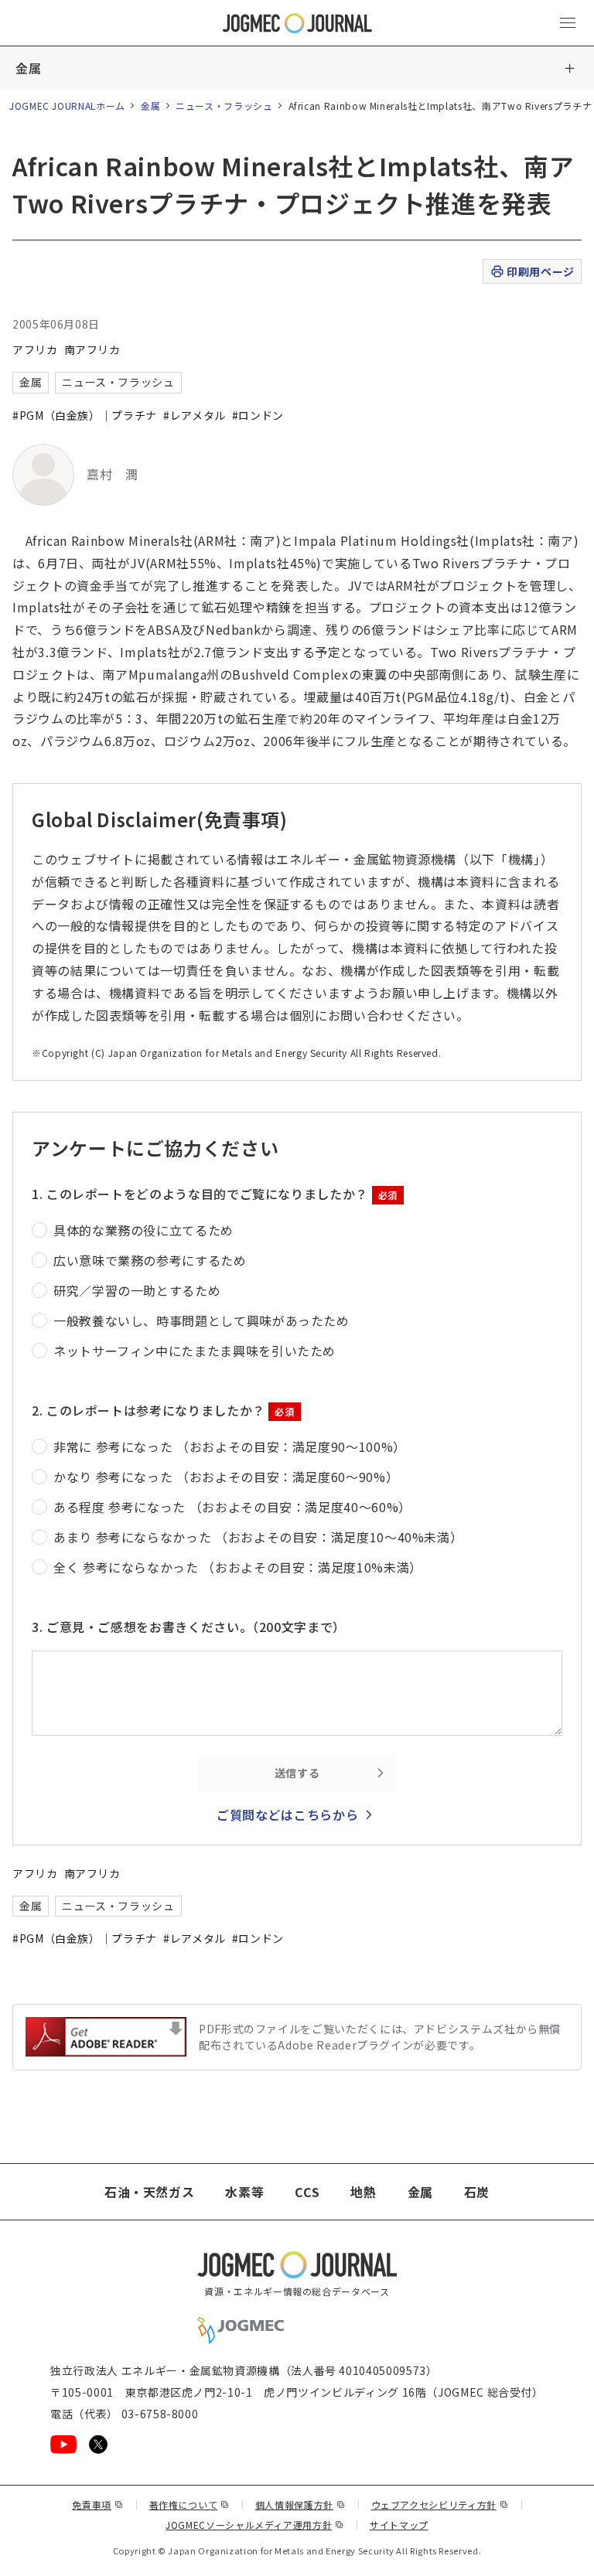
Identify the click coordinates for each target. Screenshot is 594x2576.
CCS (307, 2192)
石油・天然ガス (149, 2192)
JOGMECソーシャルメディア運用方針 (255, 2525)
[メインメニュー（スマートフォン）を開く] (568, 23)
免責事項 (97, 2504)
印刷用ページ (540, 271)
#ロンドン (258, 415)
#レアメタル (195, 415)
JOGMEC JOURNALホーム (67, 106)
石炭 (477, 2192)
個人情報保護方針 (300, 2504)
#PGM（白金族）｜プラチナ (85, 415)
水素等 (244, 2192)
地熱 (363, 2192)
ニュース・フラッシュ (224, 106)
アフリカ (35, 349)
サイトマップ (399, 2525)
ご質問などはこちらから (287, 1814)
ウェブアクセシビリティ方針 (440, 2504)
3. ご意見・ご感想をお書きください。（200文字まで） (189, 1627)
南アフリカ (92, 349)
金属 (28, 68)
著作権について (189, 2504)
